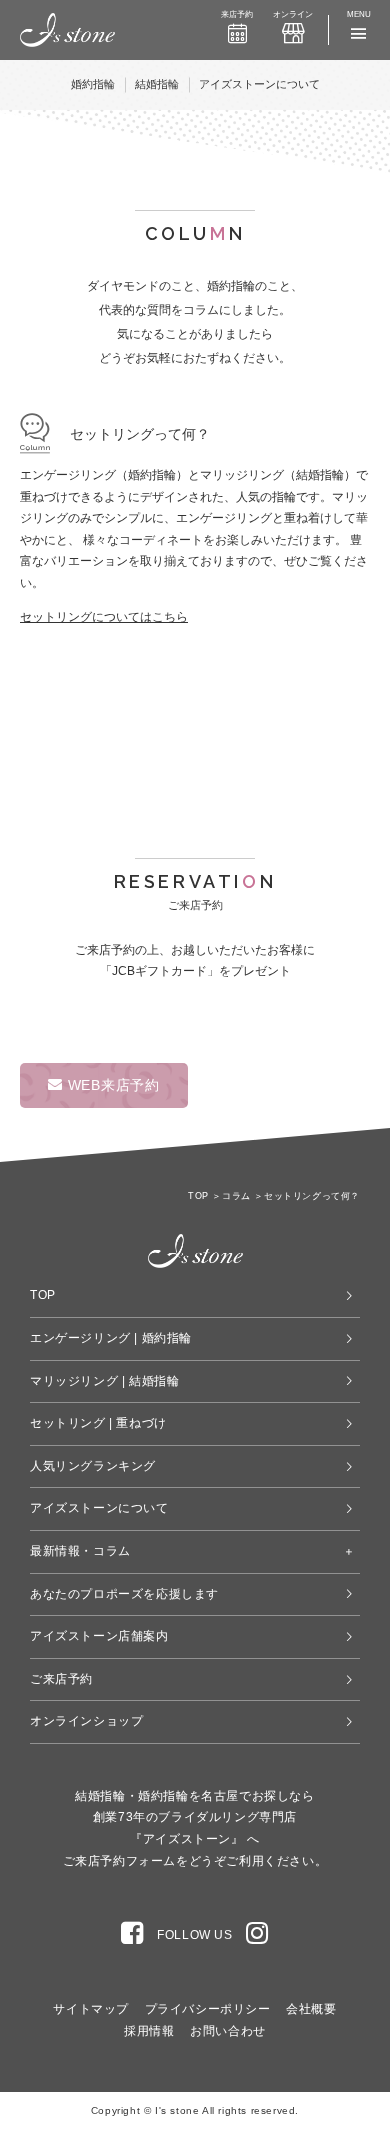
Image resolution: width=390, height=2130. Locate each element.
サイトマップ (91, 2009)
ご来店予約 (61, 1679)
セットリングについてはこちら (104, 617)
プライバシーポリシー (208, 2009)
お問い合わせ (228, 2031)
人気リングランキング (93, 1466)
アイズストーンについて (259, 84)
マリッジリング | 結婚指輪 (104, 1381)
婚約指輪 (93, 84)
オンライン (293, 14)
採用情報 (149, 2031)
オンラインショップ (86, 1721)
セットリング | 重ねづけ (98, 1423)
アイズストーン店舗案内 (99, 1636)
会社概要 (311, 2009)
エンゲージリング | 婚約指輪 (111, 1338)
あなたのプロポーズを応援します (124, 1594)
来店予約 (237, 14)
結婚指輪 (157, 84)
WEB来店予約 (111, 1085)
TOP (43, 1295)
